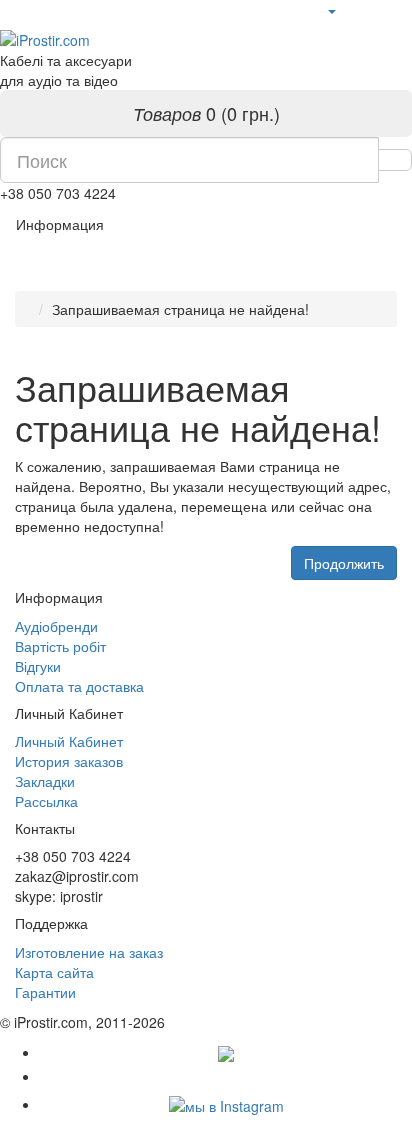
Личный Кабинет (69, 741)
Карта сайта (54, 972)
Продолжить (344, 563)
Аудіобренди (56, 626)
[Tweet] (226, 1076)
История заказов (69, 761)
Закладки (45, 781)
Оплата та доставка (79, 686)
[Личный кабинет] (331, 10)
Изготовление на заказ (89, 952)
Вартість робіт (60, 646)
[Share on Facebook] (226, 1052)
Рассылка (46, 801)
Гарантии (45, 992)
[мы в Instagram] (226, 1104)
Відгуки (38, 666)
